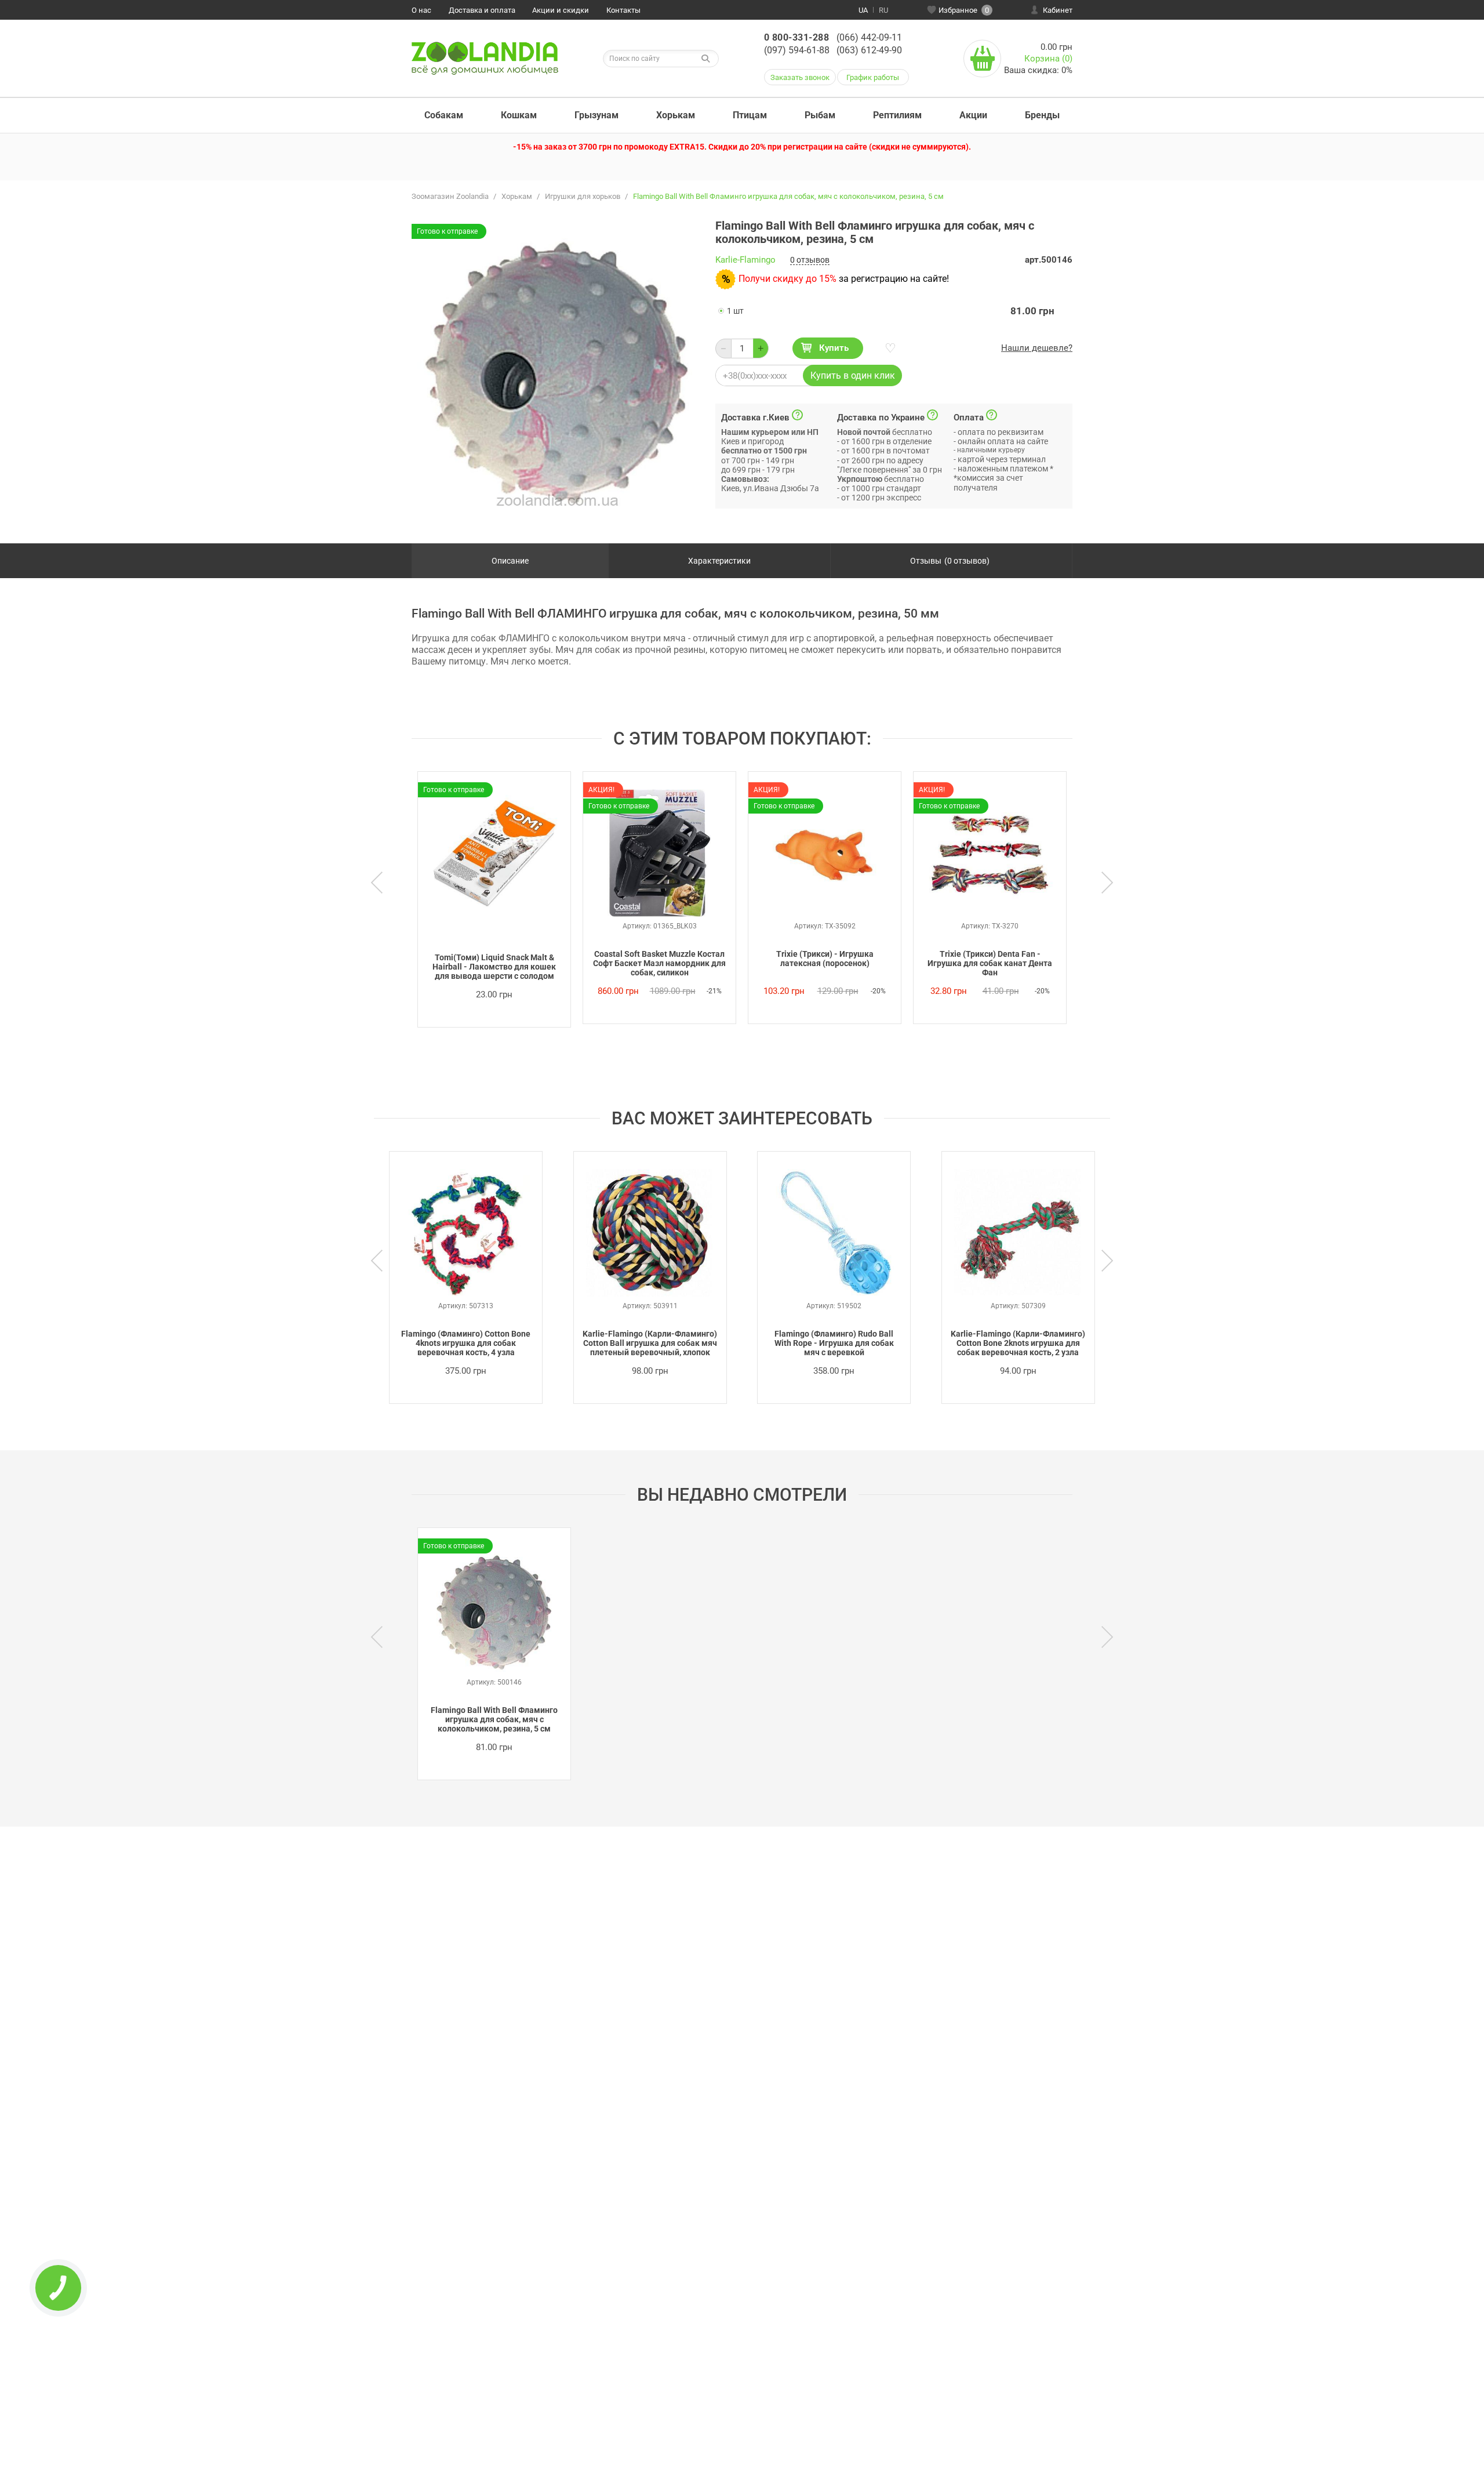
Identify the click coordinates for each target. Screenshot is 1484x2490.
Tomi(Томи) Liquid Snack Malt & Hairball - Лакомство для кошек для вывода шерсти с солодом (494, 967)
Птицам (750, 115)
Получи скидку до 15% (788, 279)
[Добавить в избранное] (889, 349)
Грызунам (596, 115)
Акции (973, 115)
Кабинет (1058, 10)
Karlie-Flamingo (745, 260)
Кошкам (519, 115)
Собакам (444, 115)
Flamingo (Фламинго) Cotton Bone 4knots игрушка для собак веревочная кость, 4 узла (466, 1343)
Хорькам (676, 115)
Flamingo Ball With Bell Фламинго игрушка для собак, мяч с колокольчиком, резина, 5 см (494, 1719)
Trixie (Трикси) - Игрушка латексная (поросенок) (825, 959)
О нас (421, 10)
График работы (873, 77)
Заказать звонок (800, 77)
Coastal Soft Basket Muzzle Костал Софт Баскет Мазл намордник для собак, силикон (659, 963)
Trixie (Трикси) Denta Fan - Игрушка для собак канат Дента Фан (990, 963)
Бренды (1042, 115)
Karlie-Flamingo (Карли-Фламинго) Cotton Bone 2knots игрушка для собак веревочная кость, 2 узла (1018, 1343)
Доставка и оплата (482, 10)
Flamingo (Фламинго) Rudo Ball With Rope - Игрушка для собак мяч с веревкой (834, 1343)
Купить (834, 348)
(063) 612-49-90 (869, 50)
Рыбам (820, 115)
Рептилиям (897, 115)
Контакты (623, 10)
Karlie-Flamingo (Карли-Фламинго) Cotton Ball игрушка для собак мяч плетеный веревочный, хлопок (650, 1343)
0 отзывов (810, 260)
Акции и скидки (561, 10)
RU (883, 10)
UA (863, 10)
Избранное (964, 10)
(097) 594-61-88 (797, 50)
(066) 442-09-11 (869, 37)
